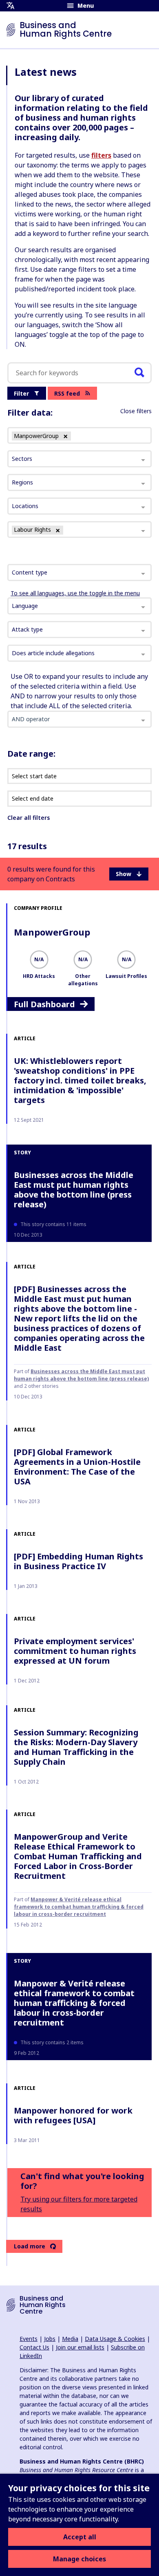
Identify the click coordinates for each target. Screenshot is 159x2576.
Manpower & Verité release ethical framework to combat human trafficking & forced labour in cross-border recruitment (79, 1907)
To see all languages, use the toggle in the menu (75, 593)
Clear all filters (29, 818)
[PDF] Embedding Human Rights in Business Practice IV (78, 1561)
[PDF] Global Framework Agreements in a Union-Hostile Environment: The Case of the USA (77, 1467)
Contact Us (34, 2347)
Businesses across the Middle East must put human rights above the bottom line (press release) (74, 1190)
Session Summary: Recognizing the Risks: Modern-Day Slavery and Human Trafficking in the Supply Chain (76, 1747)
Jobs (50, 2339)
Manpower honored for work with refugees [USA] (73, 2115)
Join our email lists (80, 2347)
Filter (21, 393)
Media (70, 2339)
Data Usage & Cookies (115, 2339)
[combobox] (79, 572)
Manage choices (79, 2559)
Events (29, 2339)
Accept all (80, 2537)
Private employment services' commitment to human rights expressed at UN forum (75, 1651)
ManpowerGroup (52, 932)
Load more (30, 2246)
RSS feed (67, 393)
